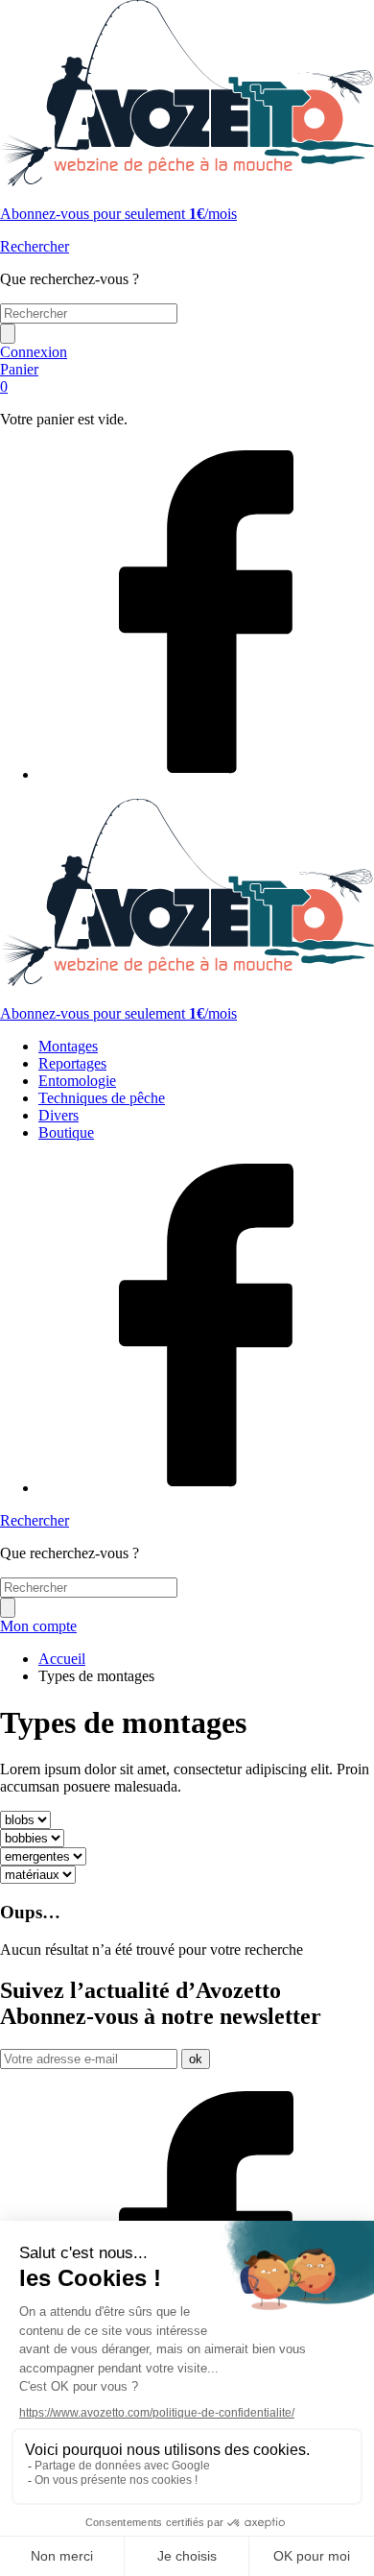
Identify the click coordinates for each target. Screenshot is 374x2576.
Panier (19, 378)
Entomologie (77, 1081)
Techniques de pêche (102, 1098)
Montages (68, 1046)
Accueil (62, 1659)
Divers (58, 1115)
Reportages (72, 1063)
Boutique (66, 1132)
